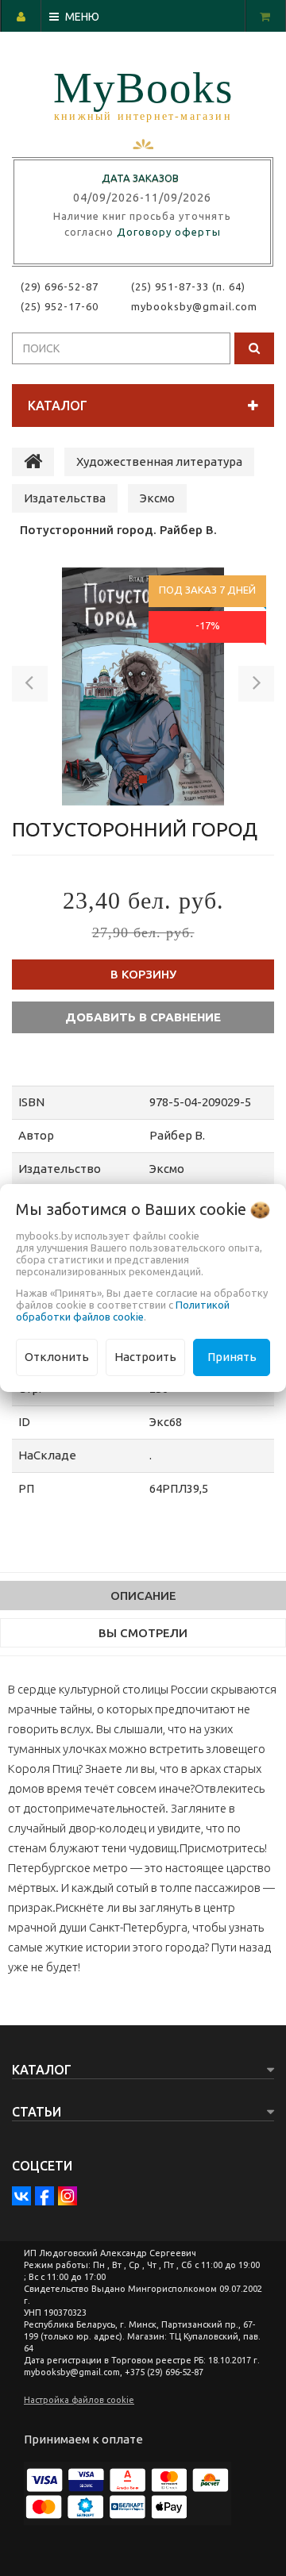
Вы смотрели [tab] (143, 1633)
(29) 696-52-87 (60, 286)
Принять (232, 1357)
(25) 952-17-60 (60, 306)
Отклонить (57, 1357)
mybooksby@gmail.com (197, 306)
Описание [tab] (143, 1596)
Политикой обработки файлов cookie (123, 1311)
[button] (30, 686)
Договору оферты (169, 232)
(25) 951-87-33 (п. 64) (188, 286)
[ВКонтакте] (21, 2196)
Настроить (145, 1357)
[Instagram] (68, 2196)
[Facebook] (44, 2196)
